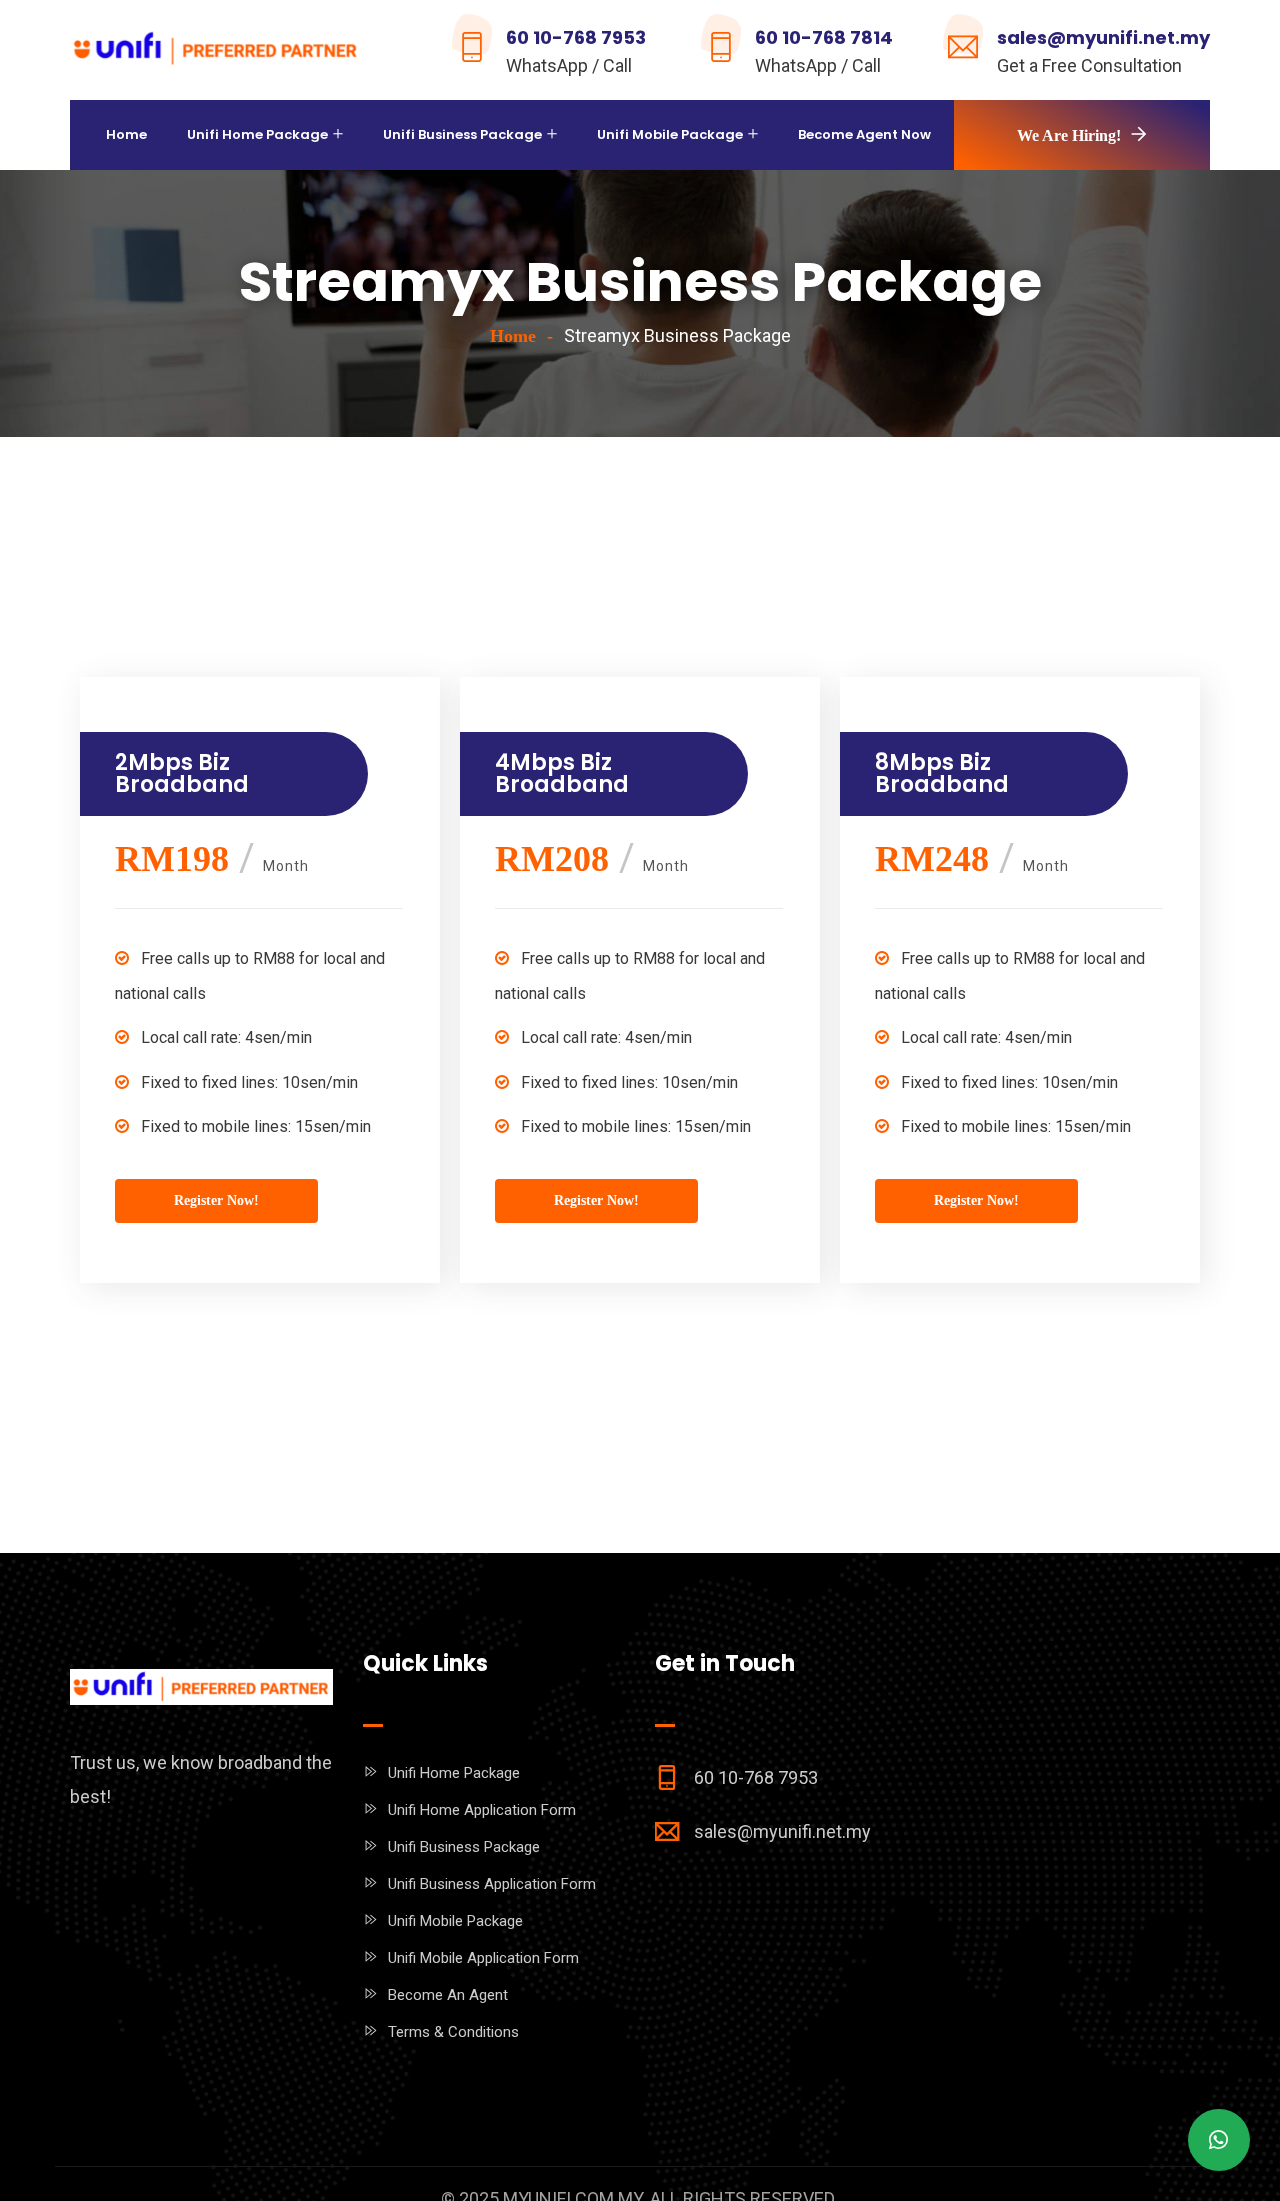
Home (126, 134)
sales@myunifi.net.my (1103, 37)
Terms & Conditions (453, 2032)
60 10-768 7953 (576, 37)
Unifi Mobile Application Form (483, 1958)
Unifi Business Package (462, 134)
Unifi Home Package (257, 134)
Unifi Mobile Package (670, 134)
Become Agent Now (864, 134)
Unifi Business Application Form (492, 1884)
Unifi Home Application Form (482, 1810)
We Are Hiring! (1069, 135)
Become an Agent (448, 1995)
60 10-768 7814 (824, 37)
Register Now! (216, 1200)
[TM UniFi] (216, 51)
